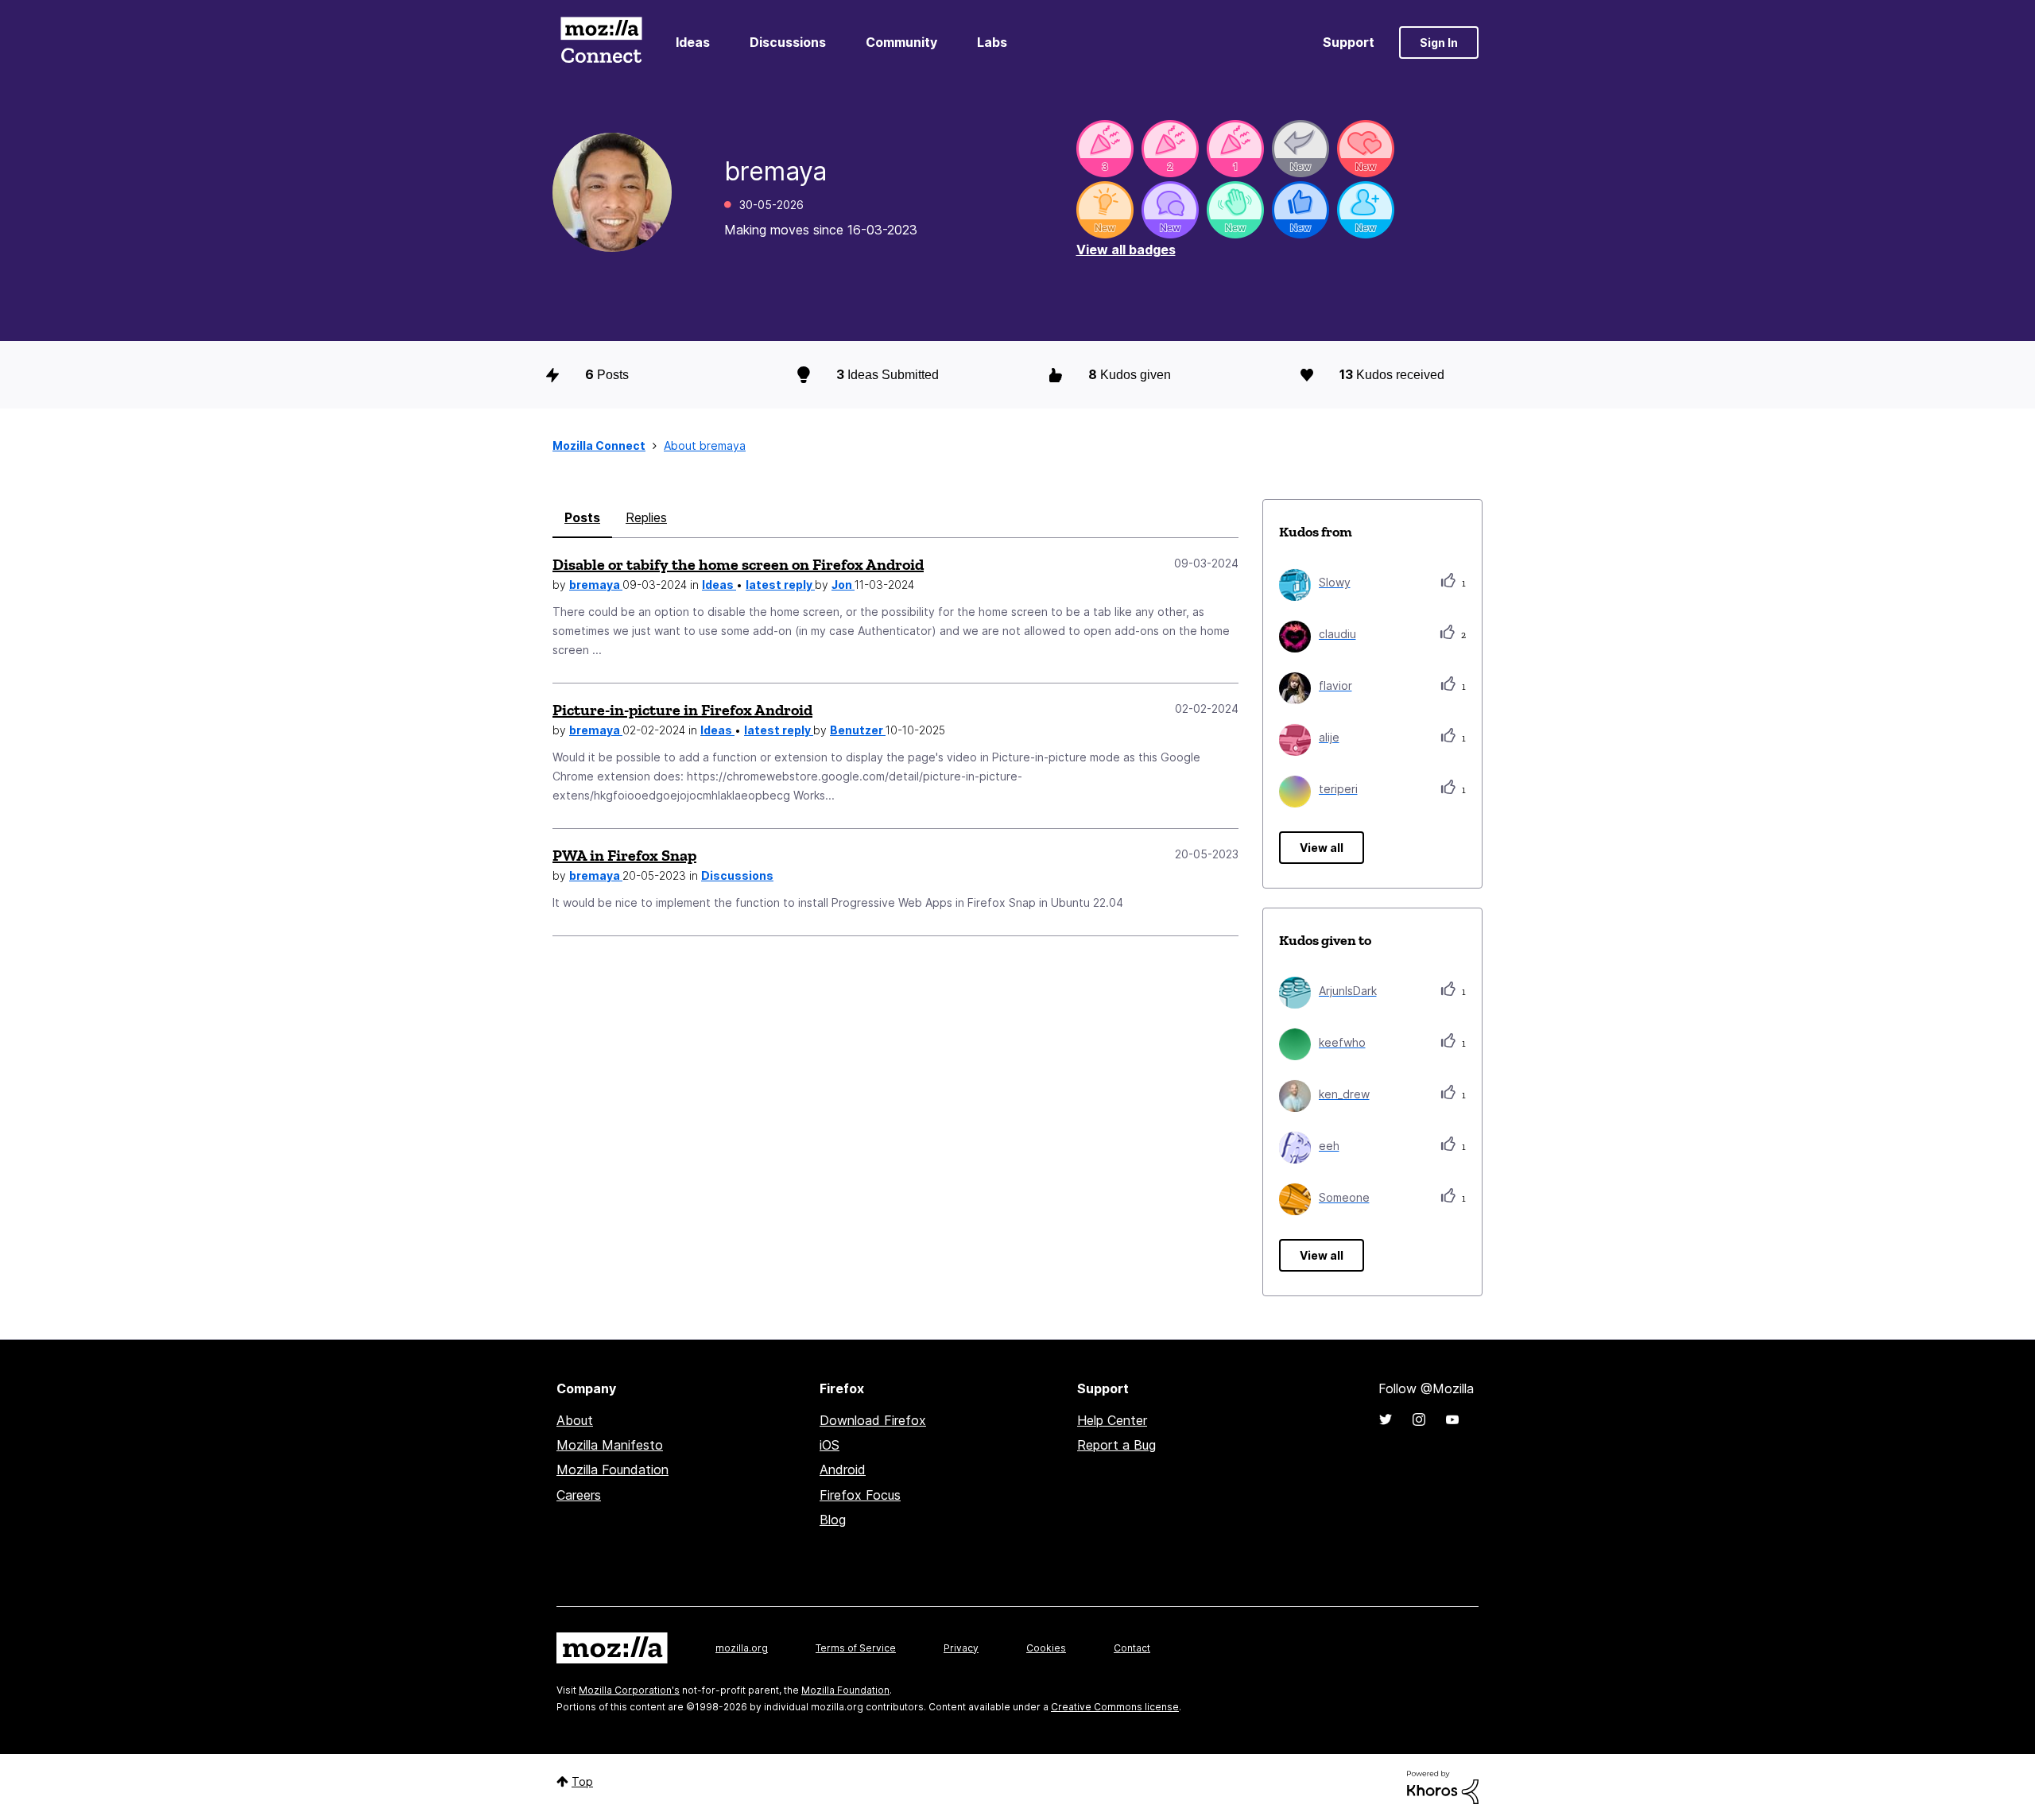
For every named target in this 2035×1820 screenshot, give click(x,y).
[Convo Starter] (1170, 210)
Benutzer (858, 730)
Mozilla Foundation (612, 1470)
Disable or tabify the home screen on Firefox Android (738, 564)
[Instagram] (1419, 1419)
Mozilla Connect (601, 43)
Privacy (961, 1648)
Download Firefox (873, 1420)
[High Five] (1366, 149)
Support (1349, 42)
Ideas (693, 42)
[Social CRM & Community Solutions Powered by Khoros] (1443, 1786)
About (575, 1420)
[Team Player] (1300, 210)
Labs (992, 42)
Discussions (788, 42)
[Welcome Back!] (1235, 210)
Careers (579, 1495)
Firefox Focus (860, 1495)
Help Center (1112, 1420)
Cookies (1046, 1648)
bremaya (596, 585)
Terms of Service (856, 1648)
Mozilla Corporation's (629, 1690)
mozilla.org (742, 1648)
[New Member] (1366, 210)
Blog (833, 1520)
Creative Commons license (1115, 1707)
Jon (843, 585)
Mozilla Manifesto (610, 1445)
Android (843, 1470)
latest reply (780, 585)
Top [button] (582, 1781)
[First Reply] (1300, 149)
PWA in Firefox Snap (624, 855)
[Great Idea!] (1105, 210)
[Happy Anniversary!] (1105, 149)
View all (1322, 848)
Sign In (1439, 43)
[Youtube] (1452, 1419)
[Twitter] (1386, 1419)
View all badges (1126, 250)
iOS (830, 1445)
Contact (1132, 1648)
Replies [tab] (646, 517)
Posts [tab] (582, 517)
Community (901, 42)
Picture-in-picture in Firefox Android (682, 710)
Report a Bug (1116, 1445)
